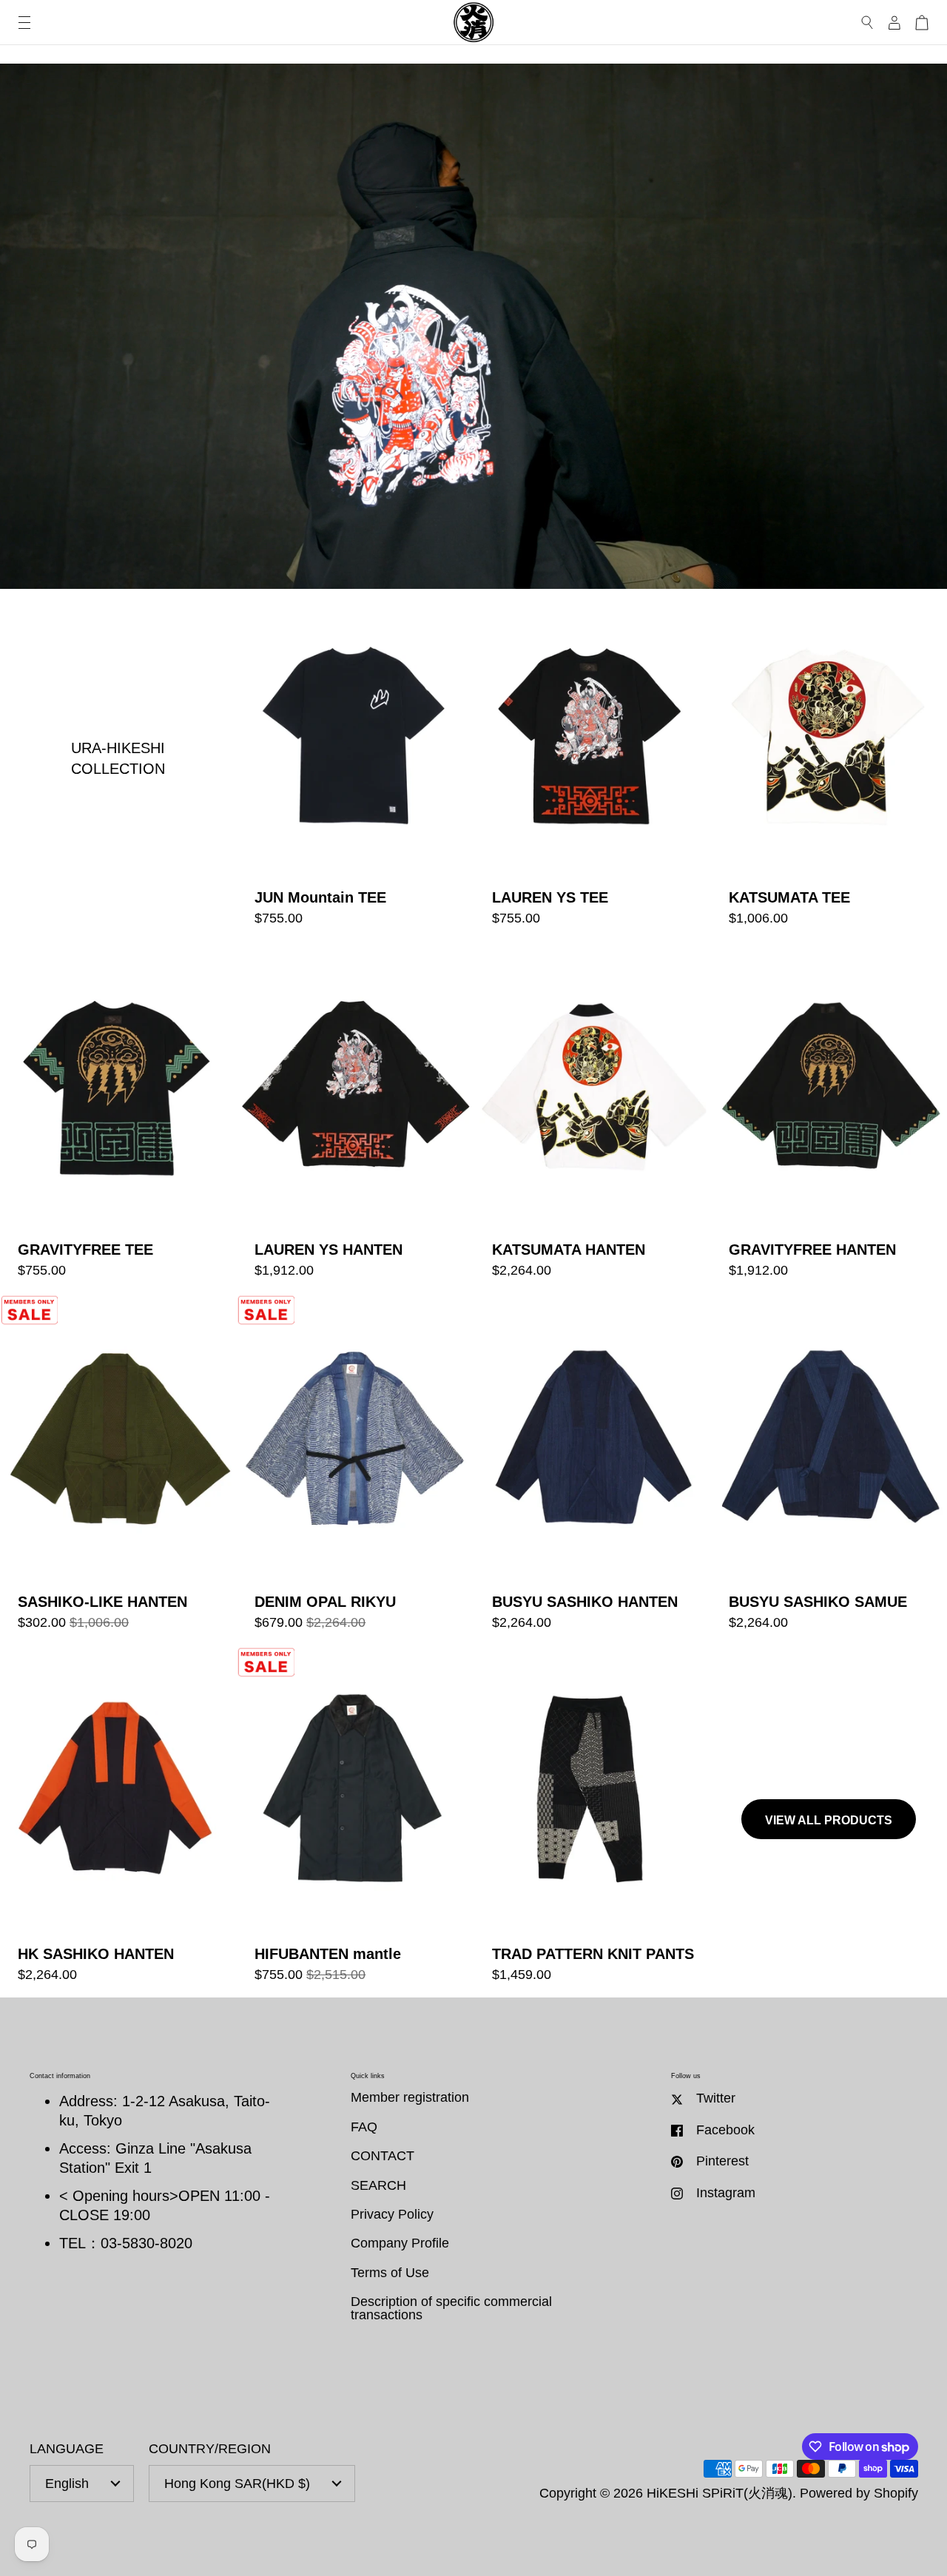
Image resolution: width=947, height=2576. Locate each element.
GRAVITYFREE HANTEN (829, 1117)
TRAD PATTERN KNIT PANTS (592, 1822)
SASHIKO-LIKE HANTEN (118, 1470)
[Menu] (24, 23)
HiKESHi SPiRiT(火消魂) (719, 2493)
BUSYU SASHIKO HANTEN (592, 1470)
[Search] (867, 23)
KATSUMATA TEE (829, 765)
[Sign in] (894, 23)
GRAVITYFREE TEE (118, 1117)
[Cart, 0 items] (922, 23)
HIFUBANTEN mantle (355, 1822)
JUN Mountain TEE (355, 765)
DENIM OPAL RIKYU (355, 1470)
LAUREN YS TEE (592, 765)
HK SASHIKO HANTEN (118, 1822)
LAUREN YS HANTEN (355, 1117)
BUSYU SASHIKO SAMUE (829, 1470)
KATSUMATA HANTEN (592, 1117)
